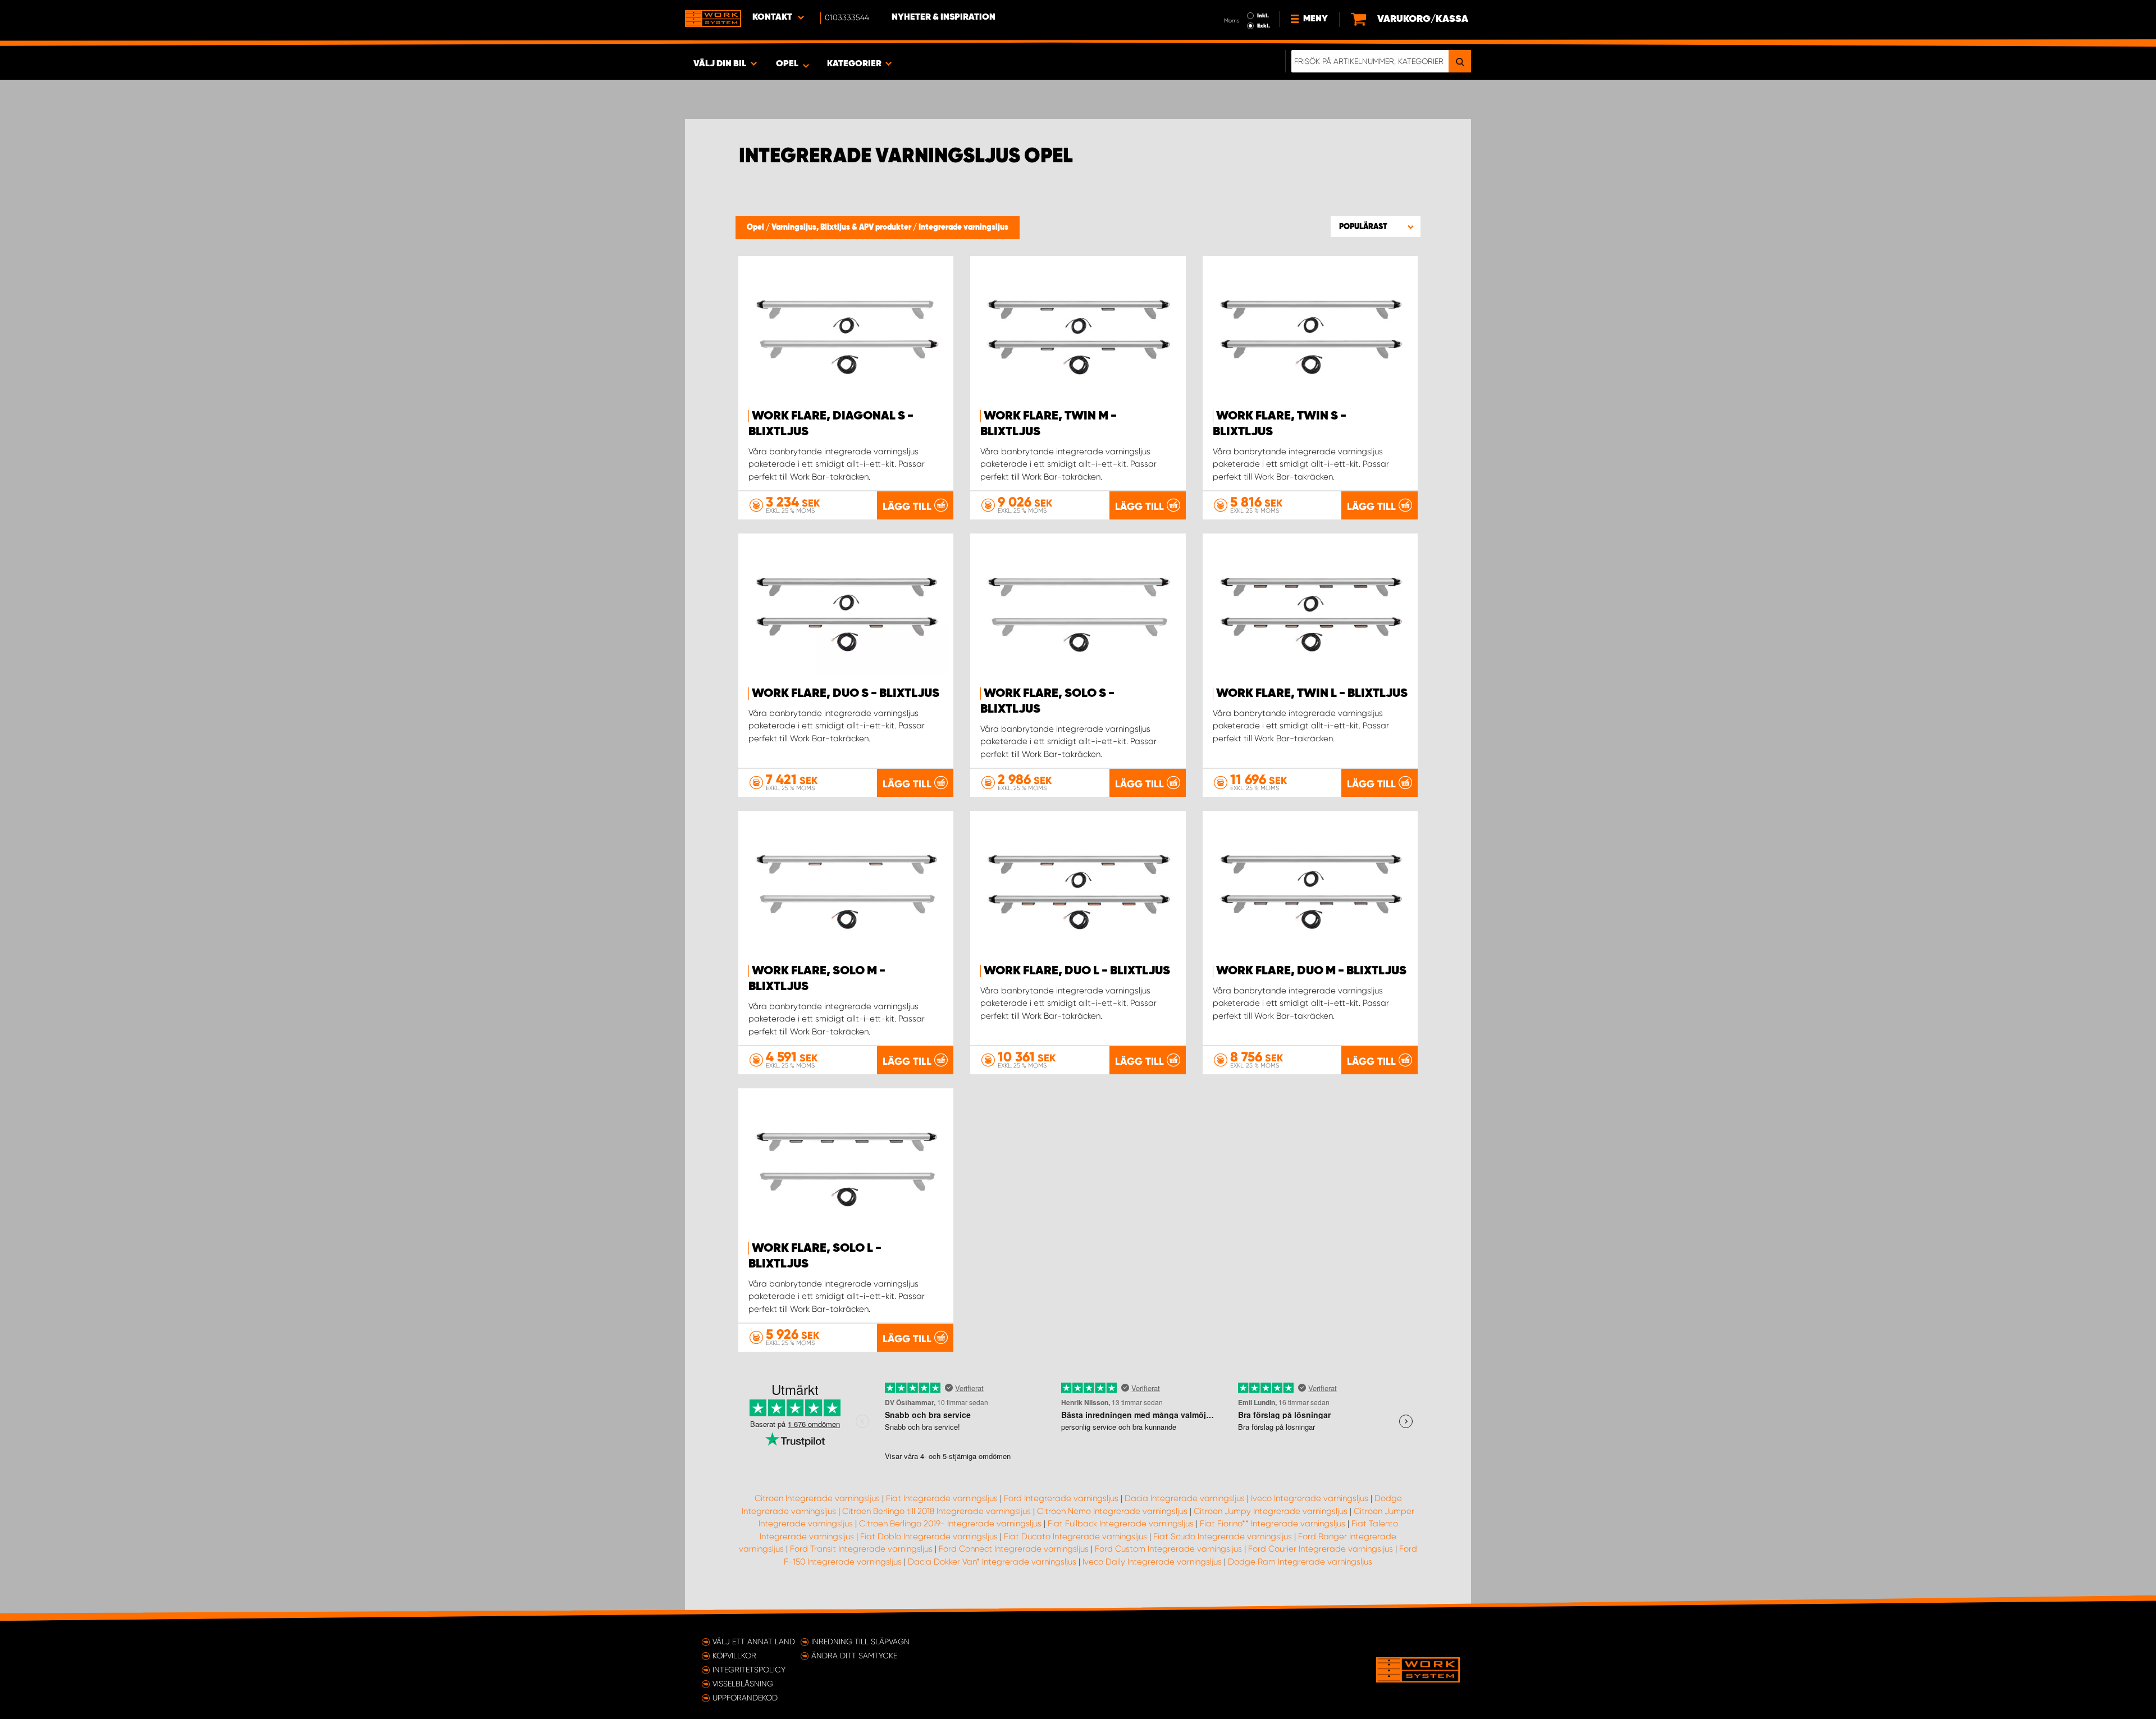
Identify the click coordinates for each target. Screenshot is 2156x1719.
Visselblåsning (743, 1684)
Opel (756, 227)
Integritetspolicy (749, 1670)
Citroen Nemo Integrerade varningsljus (1112, 1511)
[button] (1376, 226)
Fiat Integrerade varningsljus (942, 1498)
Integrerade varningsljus (963, 227)
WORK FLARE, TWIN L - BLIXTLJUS (1312, 694)
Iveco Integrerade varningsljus (1310, 1498)
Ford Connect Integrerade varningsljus (1014, 1549)
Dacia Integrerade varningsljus (1185, 1498)
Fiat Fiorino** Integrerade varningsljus (1273, 1524)
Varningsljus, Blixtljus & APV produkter (842, 227)
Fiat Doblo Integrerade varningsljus (929, 1536)
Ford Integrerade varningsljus (1061, 1498)
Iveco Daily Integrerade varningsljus (1152, 1562)
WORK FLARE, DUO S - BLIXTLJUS (846, 694)
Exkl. (1264, 26)
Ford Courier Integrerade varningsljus (1321, 1549)
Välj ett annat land (754, 1642)
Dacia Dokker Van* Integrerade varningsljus (992, 1562)
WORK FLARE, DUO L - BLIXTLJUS (1077, 971)
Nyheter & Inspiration (944, 17)
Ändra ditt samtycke (854, 1656)
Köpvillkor (734, 1656)
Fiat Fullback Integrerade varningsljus (1121, 1524)
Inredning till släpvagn (860, 1642)
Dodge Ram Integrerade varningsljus (1300, 1562)
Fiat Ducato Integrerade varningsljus (1075, 1536)
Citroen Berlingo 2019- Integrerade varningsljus (950, 1524)
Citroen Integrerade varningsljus (817, 1498)
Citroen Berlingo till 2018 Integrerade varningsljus (937, 1511)
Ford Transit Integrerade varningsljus (861, 1549)
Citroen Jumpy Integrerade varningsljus (1271, 1511)
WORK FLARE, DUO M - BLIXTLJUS (1311, 971)
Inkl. (1263, 16)
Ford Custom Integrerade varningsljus (1168, 1549)
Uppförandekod (745, 1698)
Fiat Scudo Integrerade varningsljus (1223, 1536)
